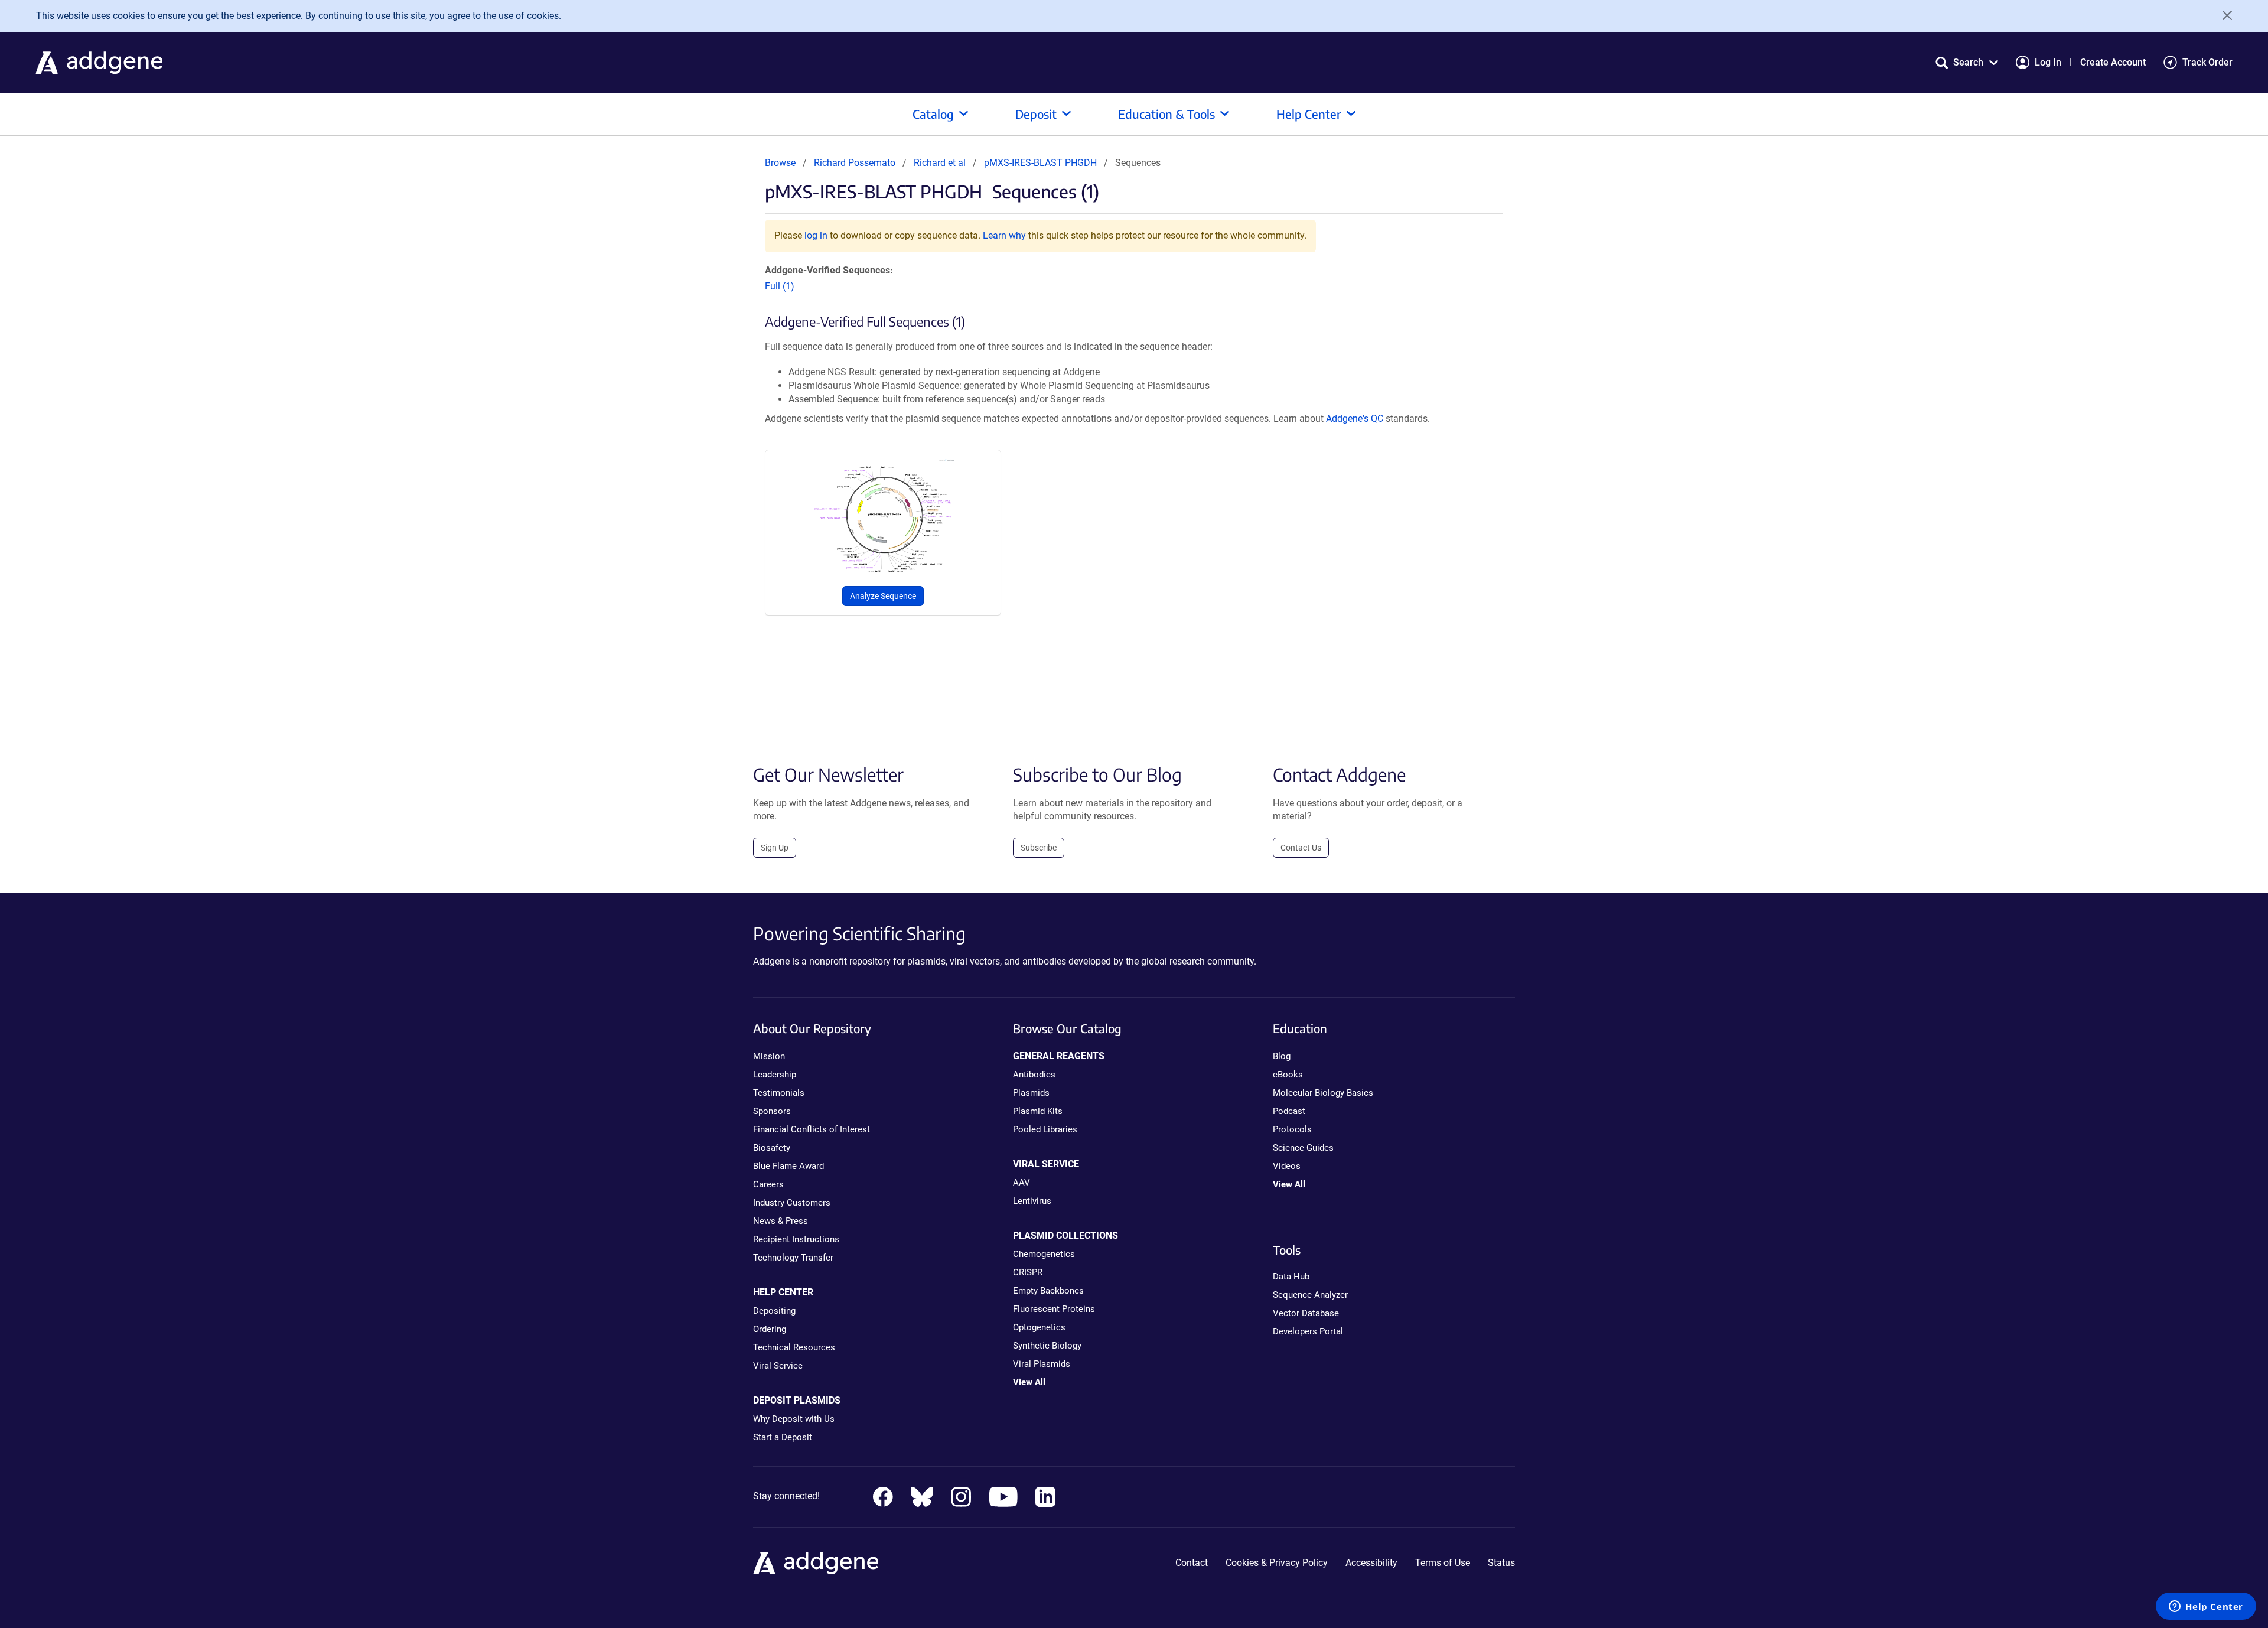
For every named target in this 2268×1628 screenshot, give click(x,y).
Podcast (1289, 1111)
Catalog (933, 114)
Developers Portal (1308, 1331)
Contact (1192, 1563)
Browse (780, 163)
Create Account (2113, 62)
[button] (1967, 62)
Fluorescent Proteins (1054, 1309)
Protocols (1292, 1129)
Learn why (1004, 235)
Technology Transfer (793, 1258)
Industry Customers (792, 1203)
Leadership (775, 1075)
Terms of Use (1443, 1563)
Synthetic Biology (1047, 1346)
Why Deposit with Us (794, 1419)
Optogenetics (1039, 1327)
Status (1501, 1563)
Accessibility (1371, 1563)
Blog (1282, 1056)
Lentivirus (1032, 1201)
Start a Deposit (783, 1437)
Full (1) (780, 286)
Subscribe (1039, 848)
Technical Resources (794, 1347)
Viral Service (778, 1366)
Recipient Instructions (796, 1239)
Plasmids (1031, 1093)
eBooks (1288, 1075)
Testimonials (779, 1093)
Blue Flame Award (788, 1166)
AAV (1021, 1183)
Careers (768, 1184)
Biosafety (772, 1148)
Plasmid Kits (1038, 1111)
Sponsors (772, 1111)
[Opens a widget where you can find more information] (2206, 1607)
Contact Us (1301, 848)
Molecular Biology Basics (1323, 1093)
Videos (1287, 1166)
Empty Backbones (1048, 1291)
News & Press (781, 1221)
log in (816, 235)
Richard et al (941, 163)
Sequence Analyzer (1310, 1295)
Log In (2048, 62)
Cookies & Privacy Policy (1277, 1563)
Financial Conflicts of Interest (812, 1129)
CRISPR (1028, 1272)
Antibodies (1034, 1075)
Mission (769, 1056)
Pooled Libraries (1045, 1129)
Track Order (2207, 62)
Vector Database (1306, 1313)
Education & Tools (1166, 114)
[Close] (2223, 15)
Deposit (1036, 114)
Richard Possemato (855, 163)
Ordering (770, 1329)
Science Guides (1303, 1148)
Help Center (1309, 114)
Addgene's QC (1355, 419)
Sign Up (775, 848)
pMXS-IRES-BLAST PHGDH (1040, 163)
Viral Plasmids (1042, 1364)
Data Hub (1291, 1277)
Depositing (774, 1311)
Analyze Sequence (883, 596)
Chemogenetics (1044, 1254)
